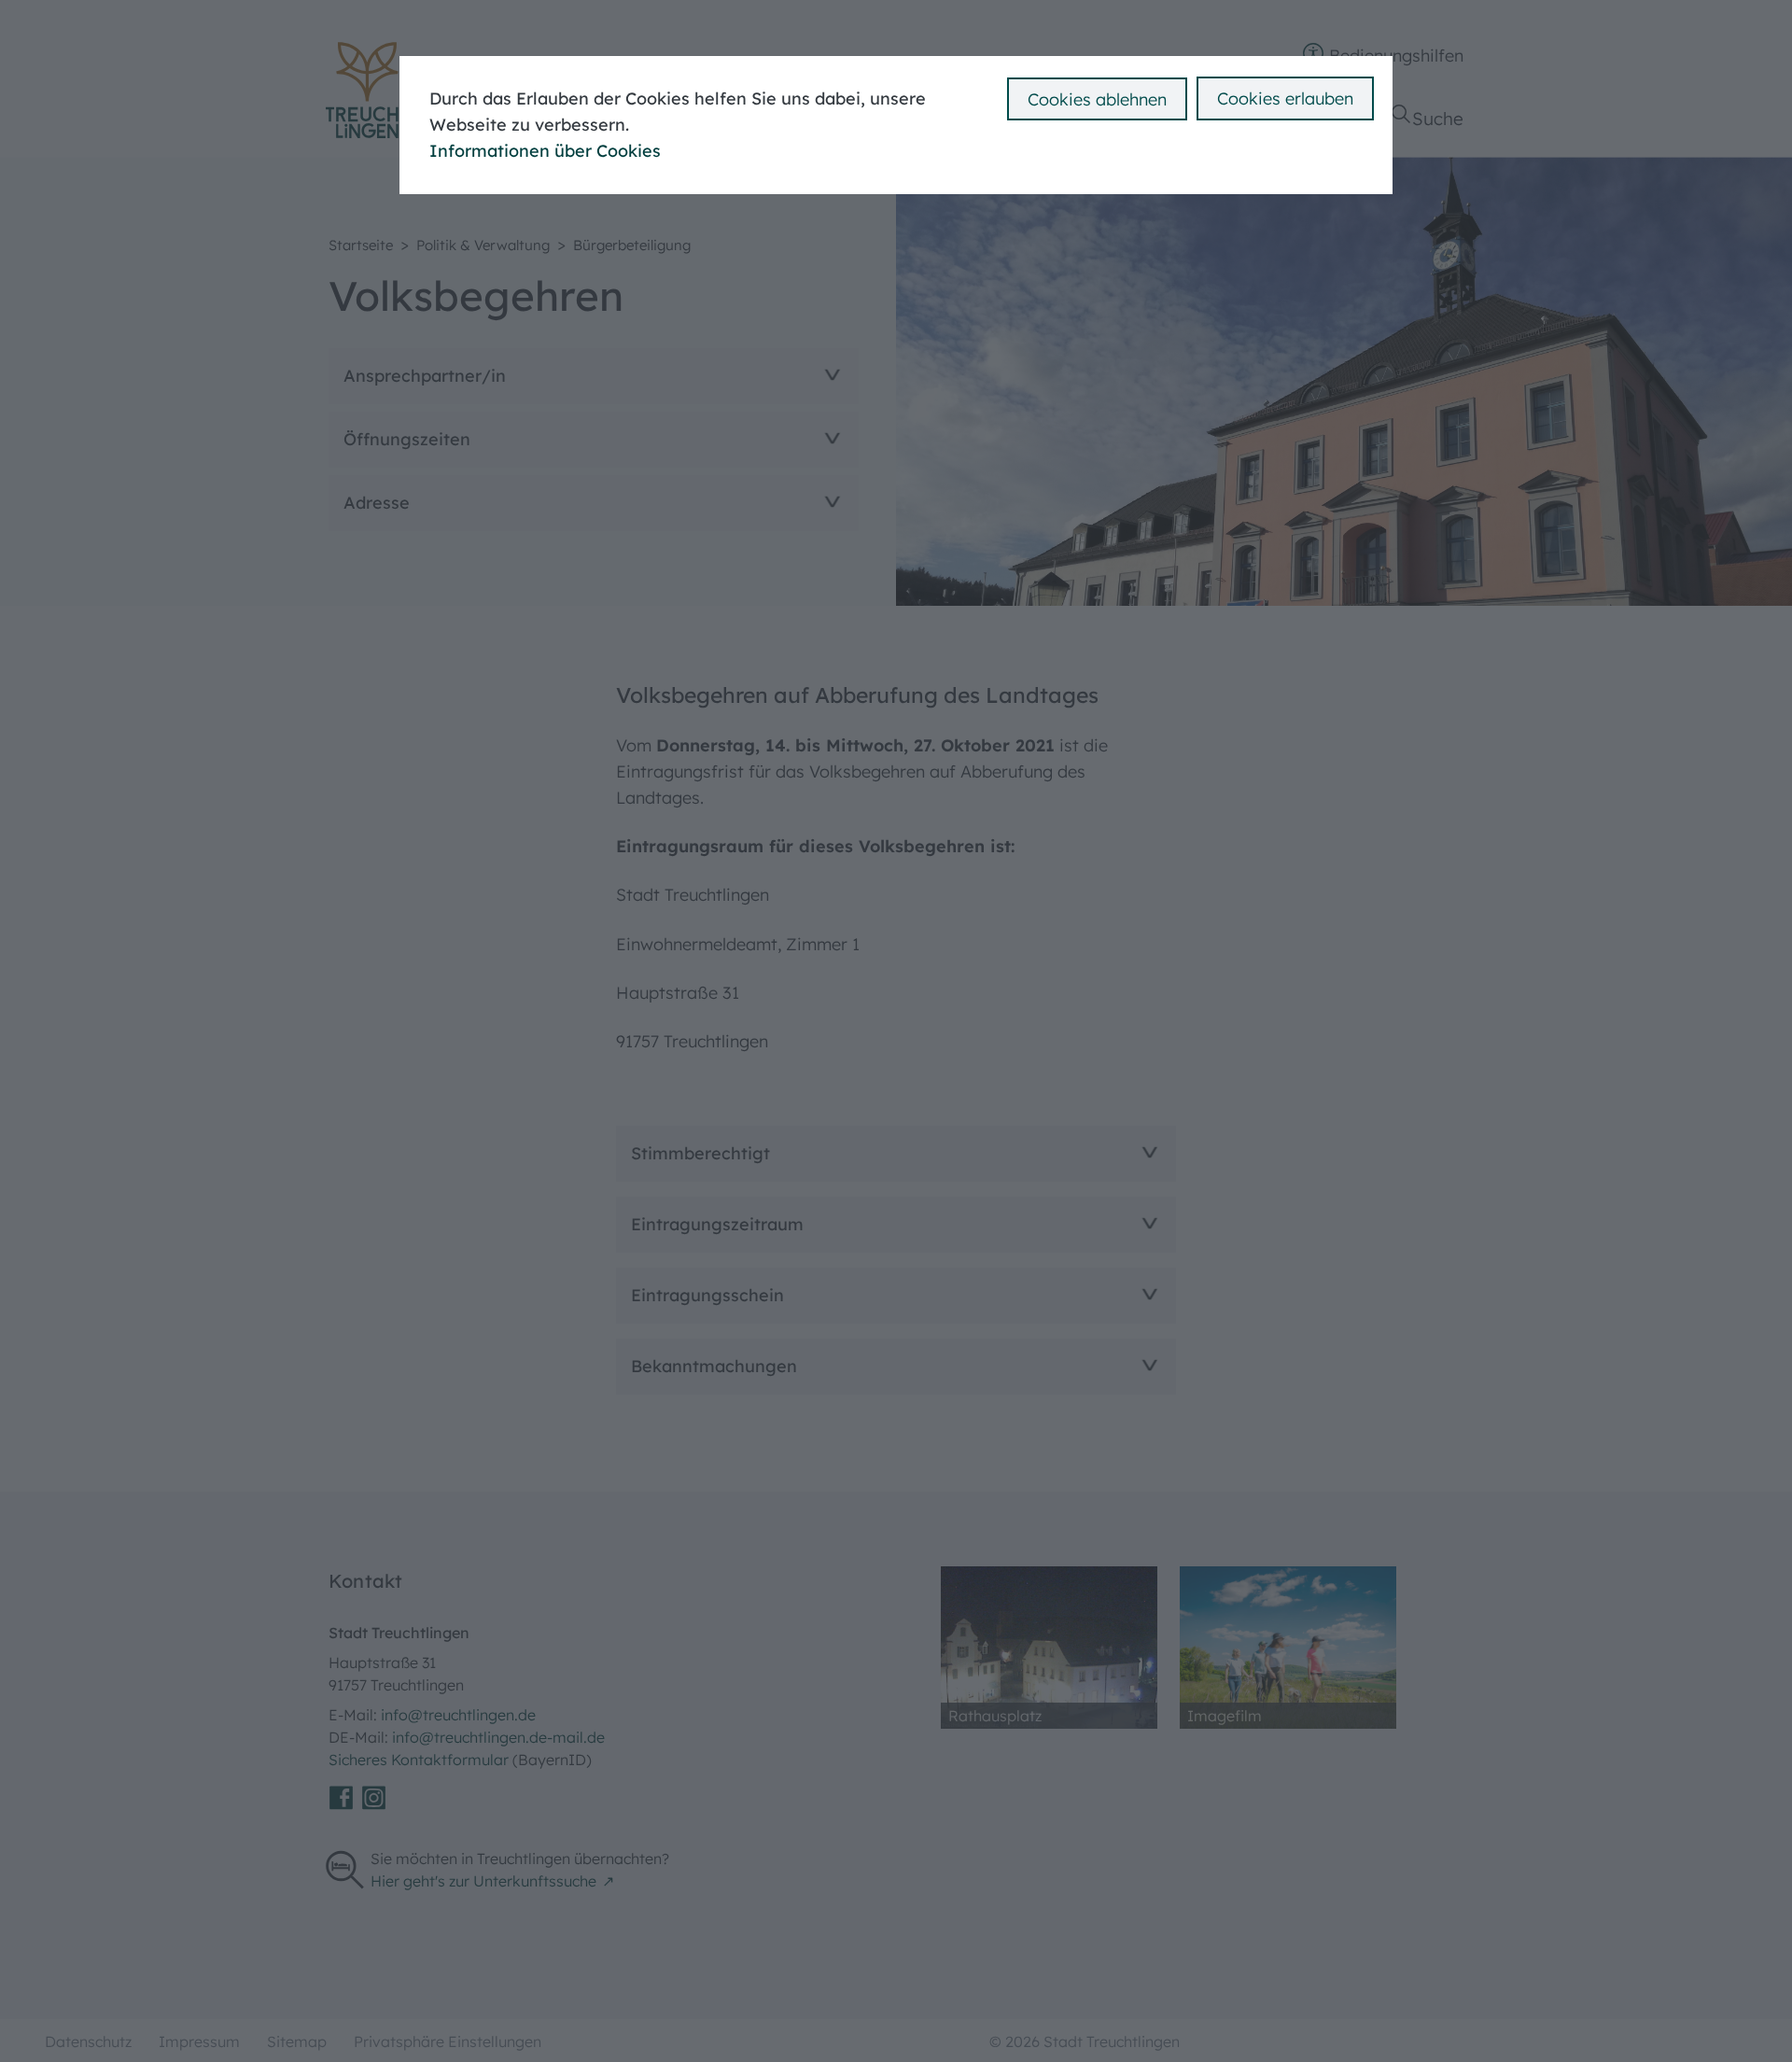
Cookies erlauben (1285, 98)
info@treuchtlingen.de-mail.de (498, 1737)
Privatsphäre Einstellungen (448, 2041)
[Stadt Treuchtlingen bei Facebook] (341, 1798)
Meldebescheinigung (423, 29)
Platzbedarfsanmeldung (183, 19)
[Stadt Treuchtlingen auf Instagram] (374, 1798)
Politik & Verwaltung (483, 245)
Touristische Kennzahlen (1004, 19)
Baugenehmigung (412, 54)
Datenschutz (88, 2041)
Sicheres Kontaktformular (420, 1760)
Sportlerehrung (559, 19)
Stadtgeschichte (564, 44)
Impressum (199, 2041)
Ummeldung (958, 29)
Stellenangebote (154, 19)
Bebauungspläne (976, 54)
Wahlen (1351, 44)
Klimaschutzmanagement (600, 44)
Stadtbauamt (553, 19)
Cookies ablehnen (1097, 99)
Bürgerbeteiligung (632, 245)
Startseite (361, 245)
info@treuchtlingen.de (458, 1715)
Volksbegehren (1379, 19)
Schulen (119, 44)
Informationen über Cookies (545, 151)
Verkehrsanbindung (987, 44)
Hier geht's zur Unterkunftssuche (483, 1881)
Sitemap (297, 2041)
